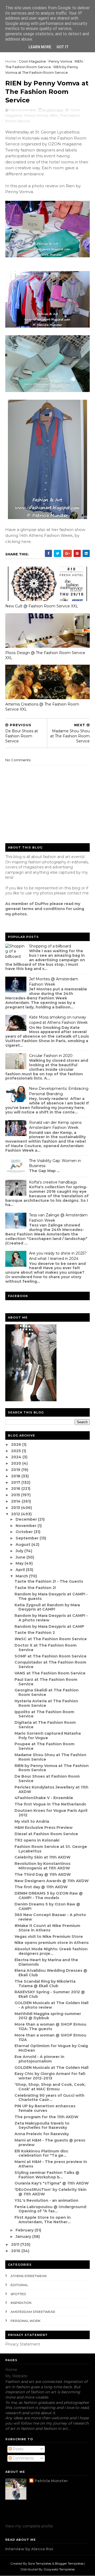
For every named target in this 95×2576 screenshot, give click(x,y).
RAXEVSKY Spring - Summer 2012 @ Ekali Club (50, 1994)
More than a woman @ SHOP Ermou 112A (50, 2037)
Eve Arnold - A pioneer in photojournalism (39, 2059)
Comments (23, 2458)
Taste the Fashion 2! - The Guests (49, 1581)
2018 (16, 1476)
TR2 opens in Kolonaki (37, 1840)
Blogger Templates (69, 2563)
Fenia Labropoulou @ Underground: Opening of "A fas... (51, 2209)
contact (74, 893)
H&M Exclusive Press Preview (44, 1827)
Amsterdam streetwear (33, 2312)
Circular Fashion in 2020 (51, 1056)
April (21, 1570)
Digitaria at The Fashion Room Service (45, 1725)
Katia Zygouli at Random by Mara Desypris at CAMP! (47, 1607)
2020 (17, 1463)
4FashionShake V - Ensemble (44, 1798)
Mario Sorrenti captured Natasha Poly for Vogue (48, 1736)
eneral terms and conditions (36, 909)
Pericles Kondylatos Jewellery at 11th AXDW (51, 1789)
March (22, 1576)
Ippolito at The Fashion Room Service (44, 1714)
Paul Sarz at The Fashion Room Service (46, 1682)
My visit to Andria (32, 1821)
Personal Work (25, 2321)
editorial (19, 2285)
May (20, 1563)
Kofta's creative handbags (53, 1182)
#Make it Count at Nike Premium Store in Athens (47, 1928)
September (28, 1538)
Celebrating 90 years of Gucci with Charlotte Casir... (49, 2098)
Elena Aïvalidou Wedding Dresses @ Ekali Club (51, 1973)
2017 (16, 1482)
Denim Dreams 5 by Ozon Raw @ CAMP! (47, 1906)
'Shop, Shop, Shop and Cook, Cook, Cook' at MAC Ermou (50, 2087)
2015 (16, 1495)
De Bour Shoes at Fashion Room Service (47, 1779)
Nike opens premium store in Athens (52, 1943)
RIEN (79, 61)
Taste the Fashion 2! (35, 1588)
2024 (17, 1457)
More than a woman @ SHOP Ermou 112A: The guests (50, 2027)
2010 (16, 2251)
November (27, 1526)
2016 (16, 1489)
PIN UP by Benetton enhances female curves (45, 2108)
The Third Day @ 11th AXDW (43, 1874)
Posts (17, 2449)
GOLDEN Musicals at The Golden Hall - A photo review (51, 2005)
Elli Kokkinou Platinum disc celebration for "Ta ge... (41, 2153)
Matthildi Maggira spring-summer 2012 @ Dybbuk (48, 2016)
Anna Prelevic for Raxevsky (42, 2134)
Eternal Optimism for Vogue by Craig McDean (51, 2048)
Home (11, 61)
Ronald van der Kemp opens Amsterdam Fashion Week (55, 1125)
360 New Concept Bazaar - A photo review (50, 1917)
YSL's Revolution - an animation (46, 2200)
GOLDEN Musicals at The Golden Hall (51, 2068)
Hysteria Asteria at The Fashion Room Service (46, 1703)
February (25, 2230)
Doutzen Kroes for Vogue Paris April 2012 (51, 1813)
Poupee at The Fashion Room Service (44, 1746)
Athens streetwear (29, 2276)
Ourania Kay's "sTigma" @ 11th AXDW (52, 2183)
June (21, 1557)
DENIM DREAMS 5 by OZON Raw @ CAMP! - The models (49, 1896)
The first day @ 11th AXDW (41, 1887)
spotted (18, 2294)
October (25, 1532)
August (23, 1544)
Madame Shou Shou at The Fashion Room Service (50, 1757)
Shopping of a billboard (50, 946)
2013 (16, 1508)
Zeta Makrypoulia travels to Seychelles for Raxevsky (42, 2125)
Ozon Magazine (32, 61)
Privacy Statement (23, 2344)
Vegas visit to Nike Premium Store (49, 1937)
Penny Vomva (60, 61)
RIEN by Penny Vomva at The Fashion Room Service (52, 1768)
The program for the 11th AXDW (46, 2117)
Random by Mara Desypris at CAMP (49, 1626)
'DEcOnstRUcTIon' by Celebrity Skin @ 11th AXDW (51, 2192)
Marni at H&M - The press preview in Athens (51, 2164)
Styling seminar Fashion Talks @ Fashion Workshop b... (47, 2175)
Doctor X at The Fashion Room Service (46, 1648)
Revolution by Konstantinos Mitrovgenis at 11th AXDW (42, 1866)
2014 (16, 1501)
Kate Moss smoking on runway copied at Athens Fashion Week (58, 1020)
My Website (16, 2376)
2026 (17, 1444)
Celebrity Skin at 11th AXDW (42, 1857)
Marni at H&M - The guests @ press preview (50, 2142)
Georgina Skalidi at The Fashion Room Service (47, 1692)
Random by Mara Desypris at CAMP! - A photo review (51, 1618)
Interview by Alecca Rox (29, 2549)
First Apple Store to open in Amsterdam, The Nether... (43, 2220)
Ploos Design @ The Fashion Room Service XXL (45, 655)
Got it (63, 47)
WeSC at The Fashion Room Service (51, 1639)
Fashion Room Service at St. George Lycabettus (51, 1849)
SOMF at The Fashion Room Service (51, 1656)
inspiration (21, 2303)
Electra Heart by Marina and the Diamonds (46, 1962)
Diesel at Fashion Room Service (46, 1834)
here (26, 541)
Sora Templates (40, 2563)
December (27, 1519)
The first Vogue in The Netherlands (50, 1804)
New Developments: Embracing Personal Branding (59, 1091)
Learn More (40, 47)
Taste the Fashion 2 (35, 1633)
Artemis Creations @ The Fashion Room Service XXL (42, 707)
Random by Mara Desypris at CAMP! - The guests (51, 1596)
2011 (16, 2244)
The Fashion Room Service (28, 67)
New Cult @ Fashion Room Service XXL (42, 606)
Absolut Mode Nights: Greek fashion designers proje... (51, 1951)
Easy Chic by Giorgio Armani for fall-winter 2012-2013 (50, 2076)
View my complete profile (29, 2526)
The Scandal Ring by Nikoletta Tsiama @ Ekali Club (45, 1984)
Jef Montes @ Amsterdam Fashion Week (54, 982)
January (24, 2236)
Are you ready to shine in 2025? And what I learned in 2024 (58, 1256)
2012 (16, 1514)
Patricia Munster (51, 2481)
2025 (16, 1451)
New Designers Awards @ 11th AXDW (52, 1881)
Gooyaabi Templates (59, 2569)
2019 (16, 1470)
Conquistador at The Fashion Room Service (50, 1665)
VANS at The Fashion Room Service (50, 1673)
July (20, 1551)
